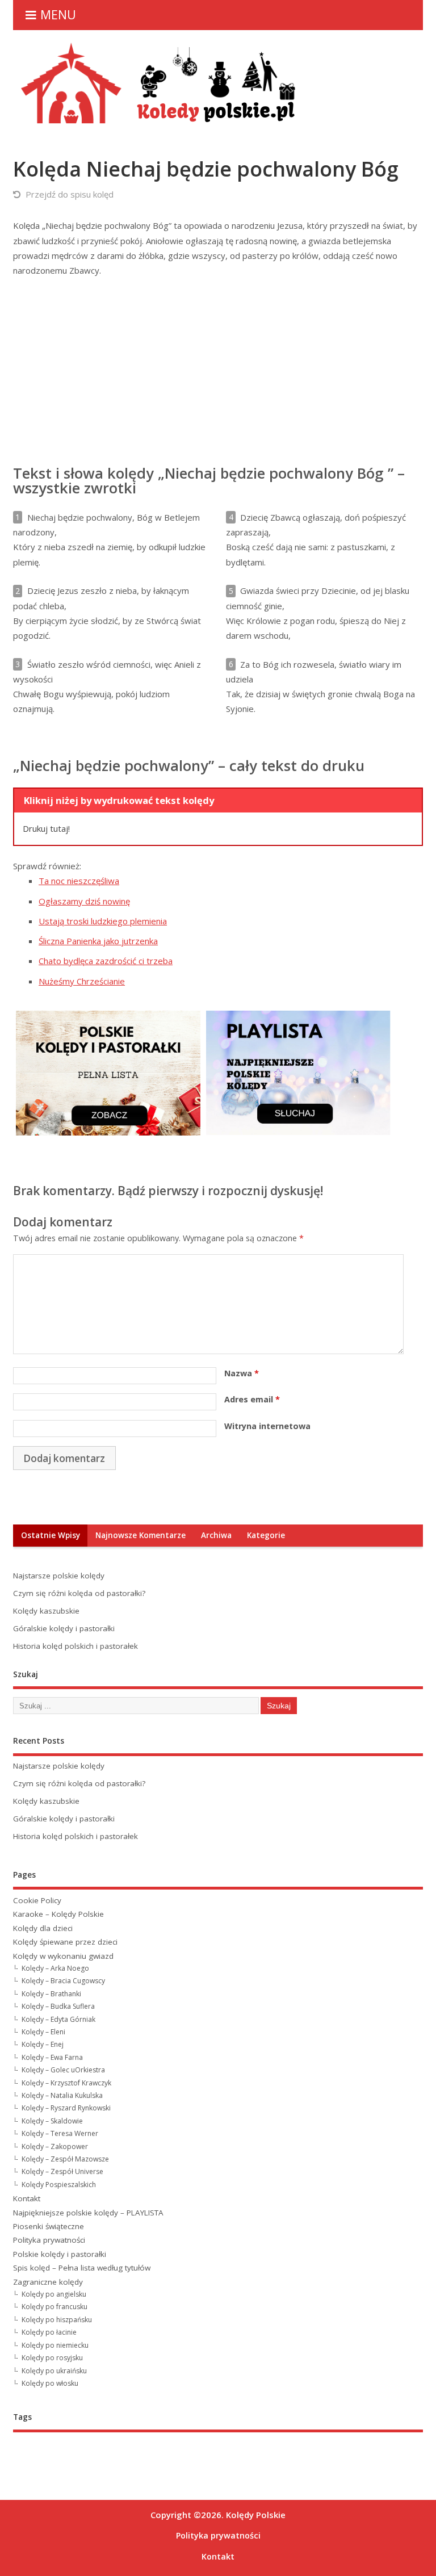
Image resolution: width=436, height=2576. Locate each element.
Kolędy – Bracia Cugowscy (63, 1981)
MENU (58, 14)
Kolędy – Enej (43, 2044)
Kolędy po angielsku (54, 2294)
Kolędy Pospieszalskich (59, 2185)
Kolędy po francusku (54, 2307)
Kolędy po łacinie (49, 2332)
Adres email (252, 1399)
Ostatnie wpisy (51, 1535)
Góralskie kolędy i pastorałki (64, 1628)
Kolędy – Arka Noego (55, 1968)
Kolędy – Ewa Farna (52, 2057)
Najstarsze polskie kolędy (59, 1576)
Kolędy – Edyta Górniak (58, 2019)
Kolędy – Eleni (43, 2032)
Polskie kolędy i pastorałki (60, 2254)
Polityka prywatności (49, 2240)
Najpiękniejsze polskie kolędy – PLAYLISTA (88, 2213)
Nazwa (242, 1373)
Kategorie (266, 1535)
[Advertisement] (218, 371)
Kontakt (27, 2198)
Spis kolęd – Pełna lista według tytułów (82, 2268)
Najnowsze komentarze (141, 1535)
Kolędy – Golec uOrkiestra (63, 2070)
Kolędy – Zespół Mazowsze (65, 2159)
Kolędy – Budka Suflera (58, 2006)
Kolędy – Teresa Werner (60, 2133)
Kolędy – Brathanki (51, 1994)
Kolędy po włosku (50, 2383)
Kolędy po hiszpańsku (57, 2320)
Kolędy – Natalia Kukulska (62, 2095)
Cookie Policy (37, 1900)
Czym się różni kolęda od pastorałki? (79, 1593)
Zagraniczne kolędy (48, 2282)
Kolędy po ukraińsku (54, 2371)
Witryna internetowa (267, 1426)
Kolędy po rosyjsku (52, 2358)
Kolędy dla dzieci (43, 1928)
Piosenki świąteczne (49, 2226)
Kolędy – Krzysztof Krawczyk (66, 2083)
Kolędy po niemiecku (55, 2345)
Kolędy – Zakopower (55, 2146)
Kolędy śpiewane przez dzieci (65, 1942)
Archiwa (216, 1535)
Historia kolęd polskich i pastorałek (76, 1646)
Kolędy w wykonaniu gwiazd (63, 1956)
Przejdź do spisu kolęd (70, 194)
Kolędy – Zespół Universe (62, 2171)
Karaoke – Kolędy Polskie (58, 1914)
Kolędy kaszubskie (46, 1611)
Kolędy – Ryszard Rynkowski (66, 2108)
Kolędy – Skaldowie (52, 2121)
